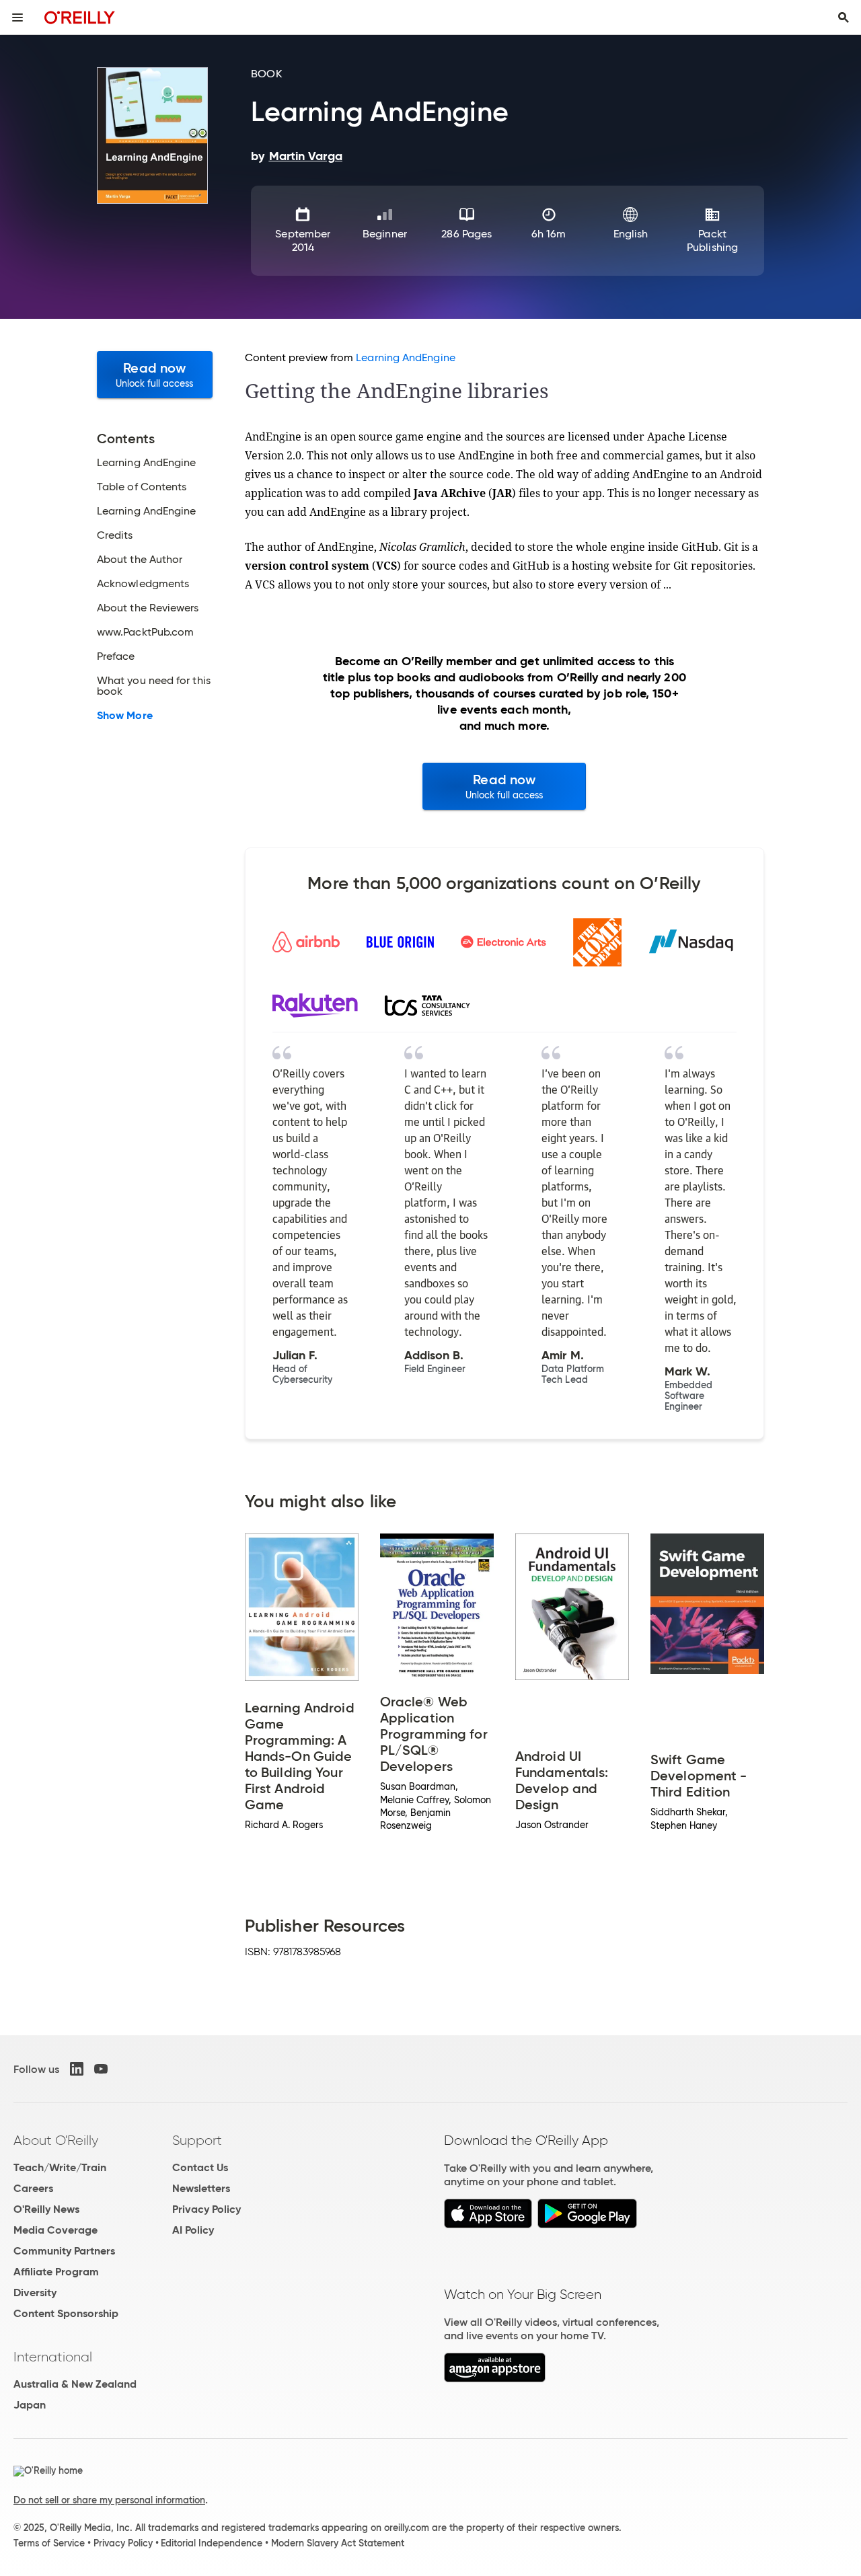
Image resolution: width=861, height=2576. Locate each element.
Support (197, 2140)
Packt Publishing (712, 240)
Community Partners (64, 2251)
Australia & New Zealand (75, 2384)
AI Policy (193, 2230)
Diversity (35, 2293)
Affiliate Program (56, 2272)
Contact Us (200, 2167)
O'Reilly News (46, 2209)
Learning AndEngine (405, 357)
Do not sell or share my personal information (109, 2500)
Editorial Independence (212, 2543)
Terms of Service (49, 2543)
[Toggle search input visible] (844, 17)
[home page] (80, 17)
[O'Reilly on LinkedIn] (77, 2069)
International (53, 2357)
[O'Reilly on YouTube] (101, 2069)
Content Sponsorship (66, 2313)
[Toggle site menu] (17, 17)
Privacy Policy (207, 2209)
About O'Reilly (56, 2140)
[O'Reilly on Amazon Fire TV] (495, 2379)
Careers (33, 2188)
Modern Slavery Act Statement (338, 2543)
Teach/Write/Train (60, 2167)
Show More (125, 716)
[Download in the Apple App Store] (488, 2225)
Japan (30, 2405)
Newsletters (201, 2188)
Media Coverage (55, 2230)
